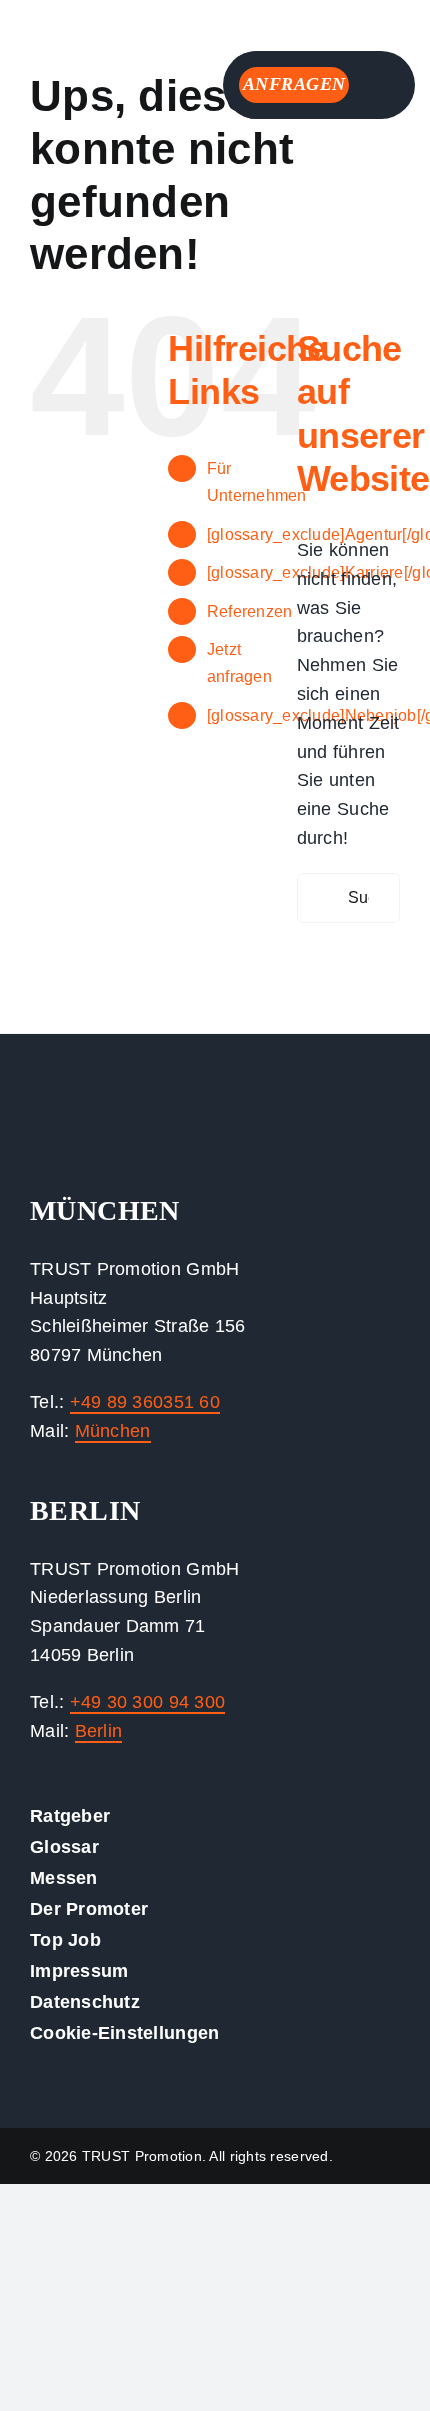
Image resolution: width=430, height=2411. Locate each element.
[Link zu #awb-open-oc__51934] (380, 86)
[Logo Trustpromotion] (85, 29)
